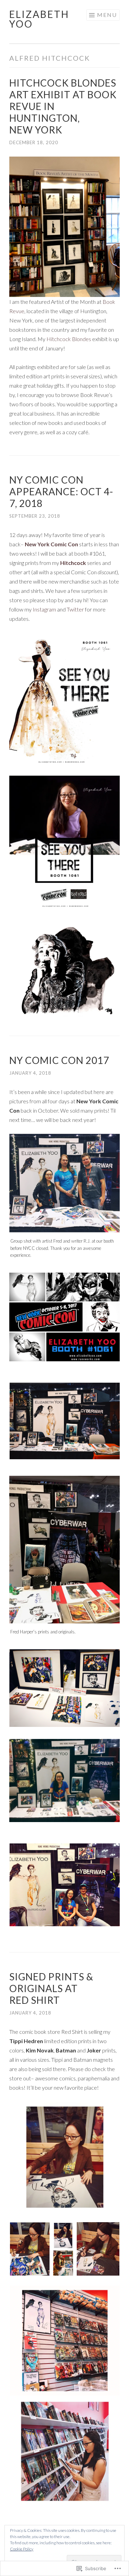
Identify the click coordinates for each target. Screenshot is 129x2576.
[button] (64, 2157)
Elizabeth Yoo (39, 19)
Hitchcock (73, 563)
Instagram (44, 609)
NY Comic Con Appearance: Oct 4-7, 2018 (61, 491)
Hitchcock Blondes (69, 339)
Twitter (75, 609)
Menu (107, 15)
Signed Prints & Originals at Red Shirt (51, 1988)
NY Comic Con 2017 (59, 1060)
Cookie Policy (22, 2549)
